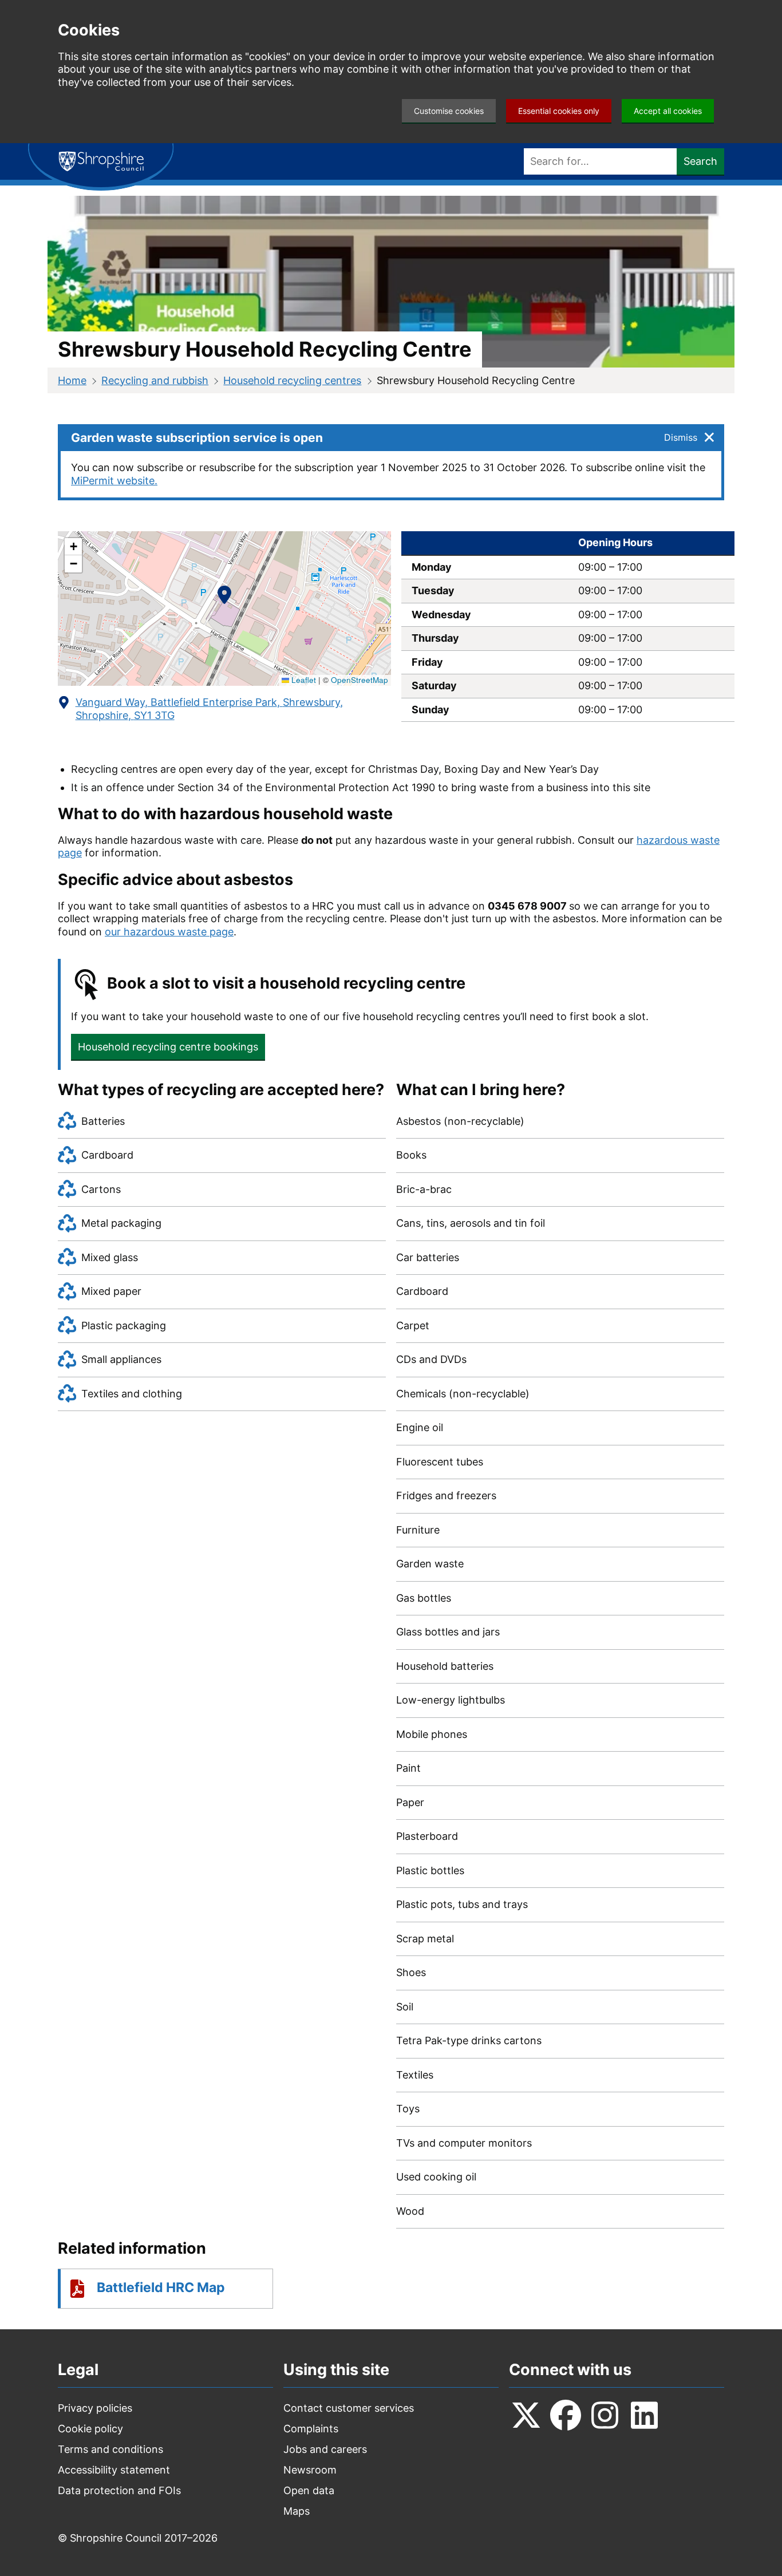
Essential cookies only (559, 111)
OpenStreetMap (360, 680)
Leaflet (303, 680)
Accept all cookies (668, 111)
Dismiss (681, 437)
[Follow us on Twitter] (526, 2415)
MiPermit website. (114, 481)
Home (72, 380)
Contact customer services (349, 2408)
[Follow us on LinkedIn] (645, 2415)
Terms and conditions (110, 2449)
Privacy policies (95, 2408)
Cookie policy (90, 2429)
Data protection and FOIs (119, 2490)
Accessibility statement (114, 2470)
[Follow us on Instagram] (605, 2415)
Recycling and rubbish (155, 380)
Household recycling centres (292, 380)
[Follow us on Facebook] (566, 2415)
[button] (224, 597)
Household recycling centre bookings (168, 1047)
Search (700, 161)
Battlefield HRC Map (161, 2287)
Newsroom (310, 2470)
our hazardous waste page (169, 932)
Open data (309, 2490)
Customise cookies (449, 111)
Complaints (311, 2429)
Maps (297, 2511)
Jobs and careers (325, 2449)
